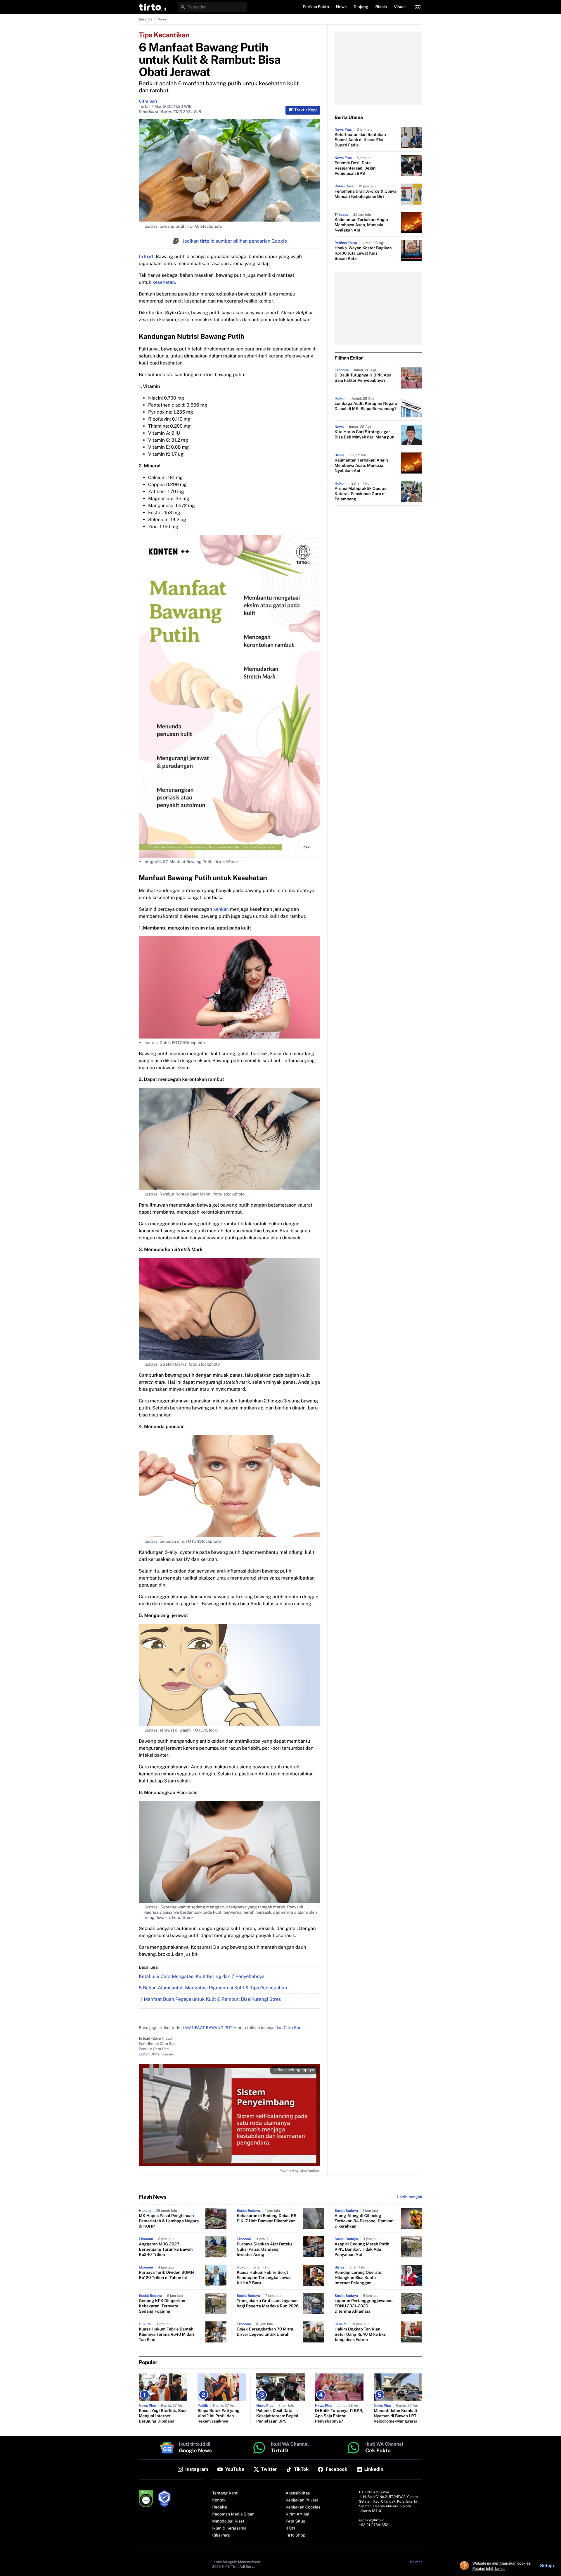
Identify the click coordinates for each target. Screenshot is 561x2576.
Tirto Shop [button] (296, 2535)
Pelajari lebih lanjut (489, 2568)
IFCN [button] (290, 2528)
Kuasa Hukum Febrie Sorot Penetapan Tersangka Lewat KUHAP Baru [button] (264, 2278)
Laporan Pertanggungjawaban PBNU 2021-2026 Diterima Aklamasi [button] (363, 2306)
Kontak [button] (219, 2500)
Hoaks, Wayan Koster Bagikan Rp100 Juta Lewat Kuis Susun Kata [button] (363, 253)
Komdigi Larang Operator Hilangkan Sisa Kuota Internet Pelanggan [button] (359, 2278)
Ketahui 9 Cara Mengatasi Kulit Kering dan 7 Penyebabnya (202, 1976)
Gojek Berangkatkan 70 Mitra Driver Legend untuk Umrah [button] (265, 2332)
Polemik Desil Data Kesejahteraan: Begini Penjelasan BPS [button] (355, 168)
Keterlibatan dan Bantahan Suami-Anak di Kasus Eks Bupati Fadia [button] (360, 140)
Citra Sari (148, 101)
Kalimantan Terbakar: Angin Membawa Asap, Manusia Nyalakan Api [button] (361, 225)
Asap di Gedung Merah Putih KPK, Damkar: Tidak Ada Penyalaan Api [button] (362, 2250)
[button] (152, 7)
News (162, 19)
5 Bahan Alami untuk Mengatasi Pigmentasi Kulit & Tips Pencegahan (213, 1988)
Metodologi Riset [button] (228, 2521)
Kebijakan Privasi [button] (302, 2500)
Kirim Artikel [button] (298, 2514)
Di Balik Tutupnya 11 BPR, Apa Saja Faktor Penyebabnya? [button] (363, 378)
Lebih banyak (410, 2197)
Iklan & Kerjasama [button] (229, 2528)
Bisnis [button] (381, 7)
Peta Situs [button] (295, 2521)
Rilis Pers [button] (221, 2535)
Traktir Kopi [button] (305, 110)
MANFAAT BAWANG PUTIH (211, 2028)
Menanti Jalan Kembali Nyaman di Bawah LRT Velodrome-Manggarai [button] (395, 2416)
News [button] (341, 7)
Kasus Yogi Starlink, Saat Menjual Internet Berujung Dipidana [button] (163, 2416)
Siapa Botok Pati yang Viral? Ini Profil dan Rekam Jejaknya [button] (219, 2416)
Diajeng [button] (361, 7)
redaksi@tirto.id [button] (372, 2520)
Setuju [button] (547, 2566)
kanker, (221, 909)
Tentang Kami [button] (225, 2493)
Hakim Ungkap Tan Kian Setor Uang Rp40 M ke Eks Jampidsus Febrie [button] (360, 2335)
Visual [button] (400, 7)
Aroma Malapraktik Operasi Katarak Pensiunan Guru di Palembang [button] (361, 494)
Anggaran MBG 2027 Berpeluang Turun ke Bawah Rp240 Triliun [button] (166, 2250)
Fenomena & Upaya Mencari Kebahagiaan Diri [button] (366, 194)
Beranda (146, 19)
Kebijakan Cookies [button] (303, 2507)
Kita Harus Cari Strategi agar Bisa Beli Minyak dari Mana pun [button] (364, 435)
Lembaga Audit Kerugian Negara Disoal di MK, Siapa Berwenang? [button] (366, 406)
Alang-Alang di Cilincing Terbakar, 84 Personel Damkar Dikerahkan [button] (364, 2221)
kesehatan (164, 282)
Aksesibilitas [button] (298, 2493)
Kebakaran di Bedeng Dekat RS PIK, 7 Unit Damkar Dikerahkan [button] (267, 2219)
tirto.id (146, 256)
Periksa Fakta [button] (316, 7)
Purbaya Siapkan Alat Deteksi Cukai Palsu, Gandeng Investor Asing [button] (265, 2250)
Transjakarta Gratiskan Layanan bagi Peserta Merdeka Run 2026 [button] (268, 2304)
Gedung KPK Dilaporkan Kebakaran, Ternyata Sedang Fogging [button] (162, 2306)
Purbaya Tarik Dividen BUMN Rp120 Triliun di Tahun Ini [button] (166, 2275)
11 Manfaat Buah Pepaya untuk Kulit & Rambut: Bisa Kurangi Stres (210, 1999)
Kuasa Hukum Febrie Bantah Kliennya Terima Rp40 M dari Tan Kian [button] (166, 2335)
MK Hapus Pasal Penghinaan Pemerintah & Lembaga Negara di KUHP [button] (169, 2221)
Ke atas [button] (416, 2562)
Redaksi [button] (220, 2507)
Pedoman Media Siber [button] (233, 2514)
